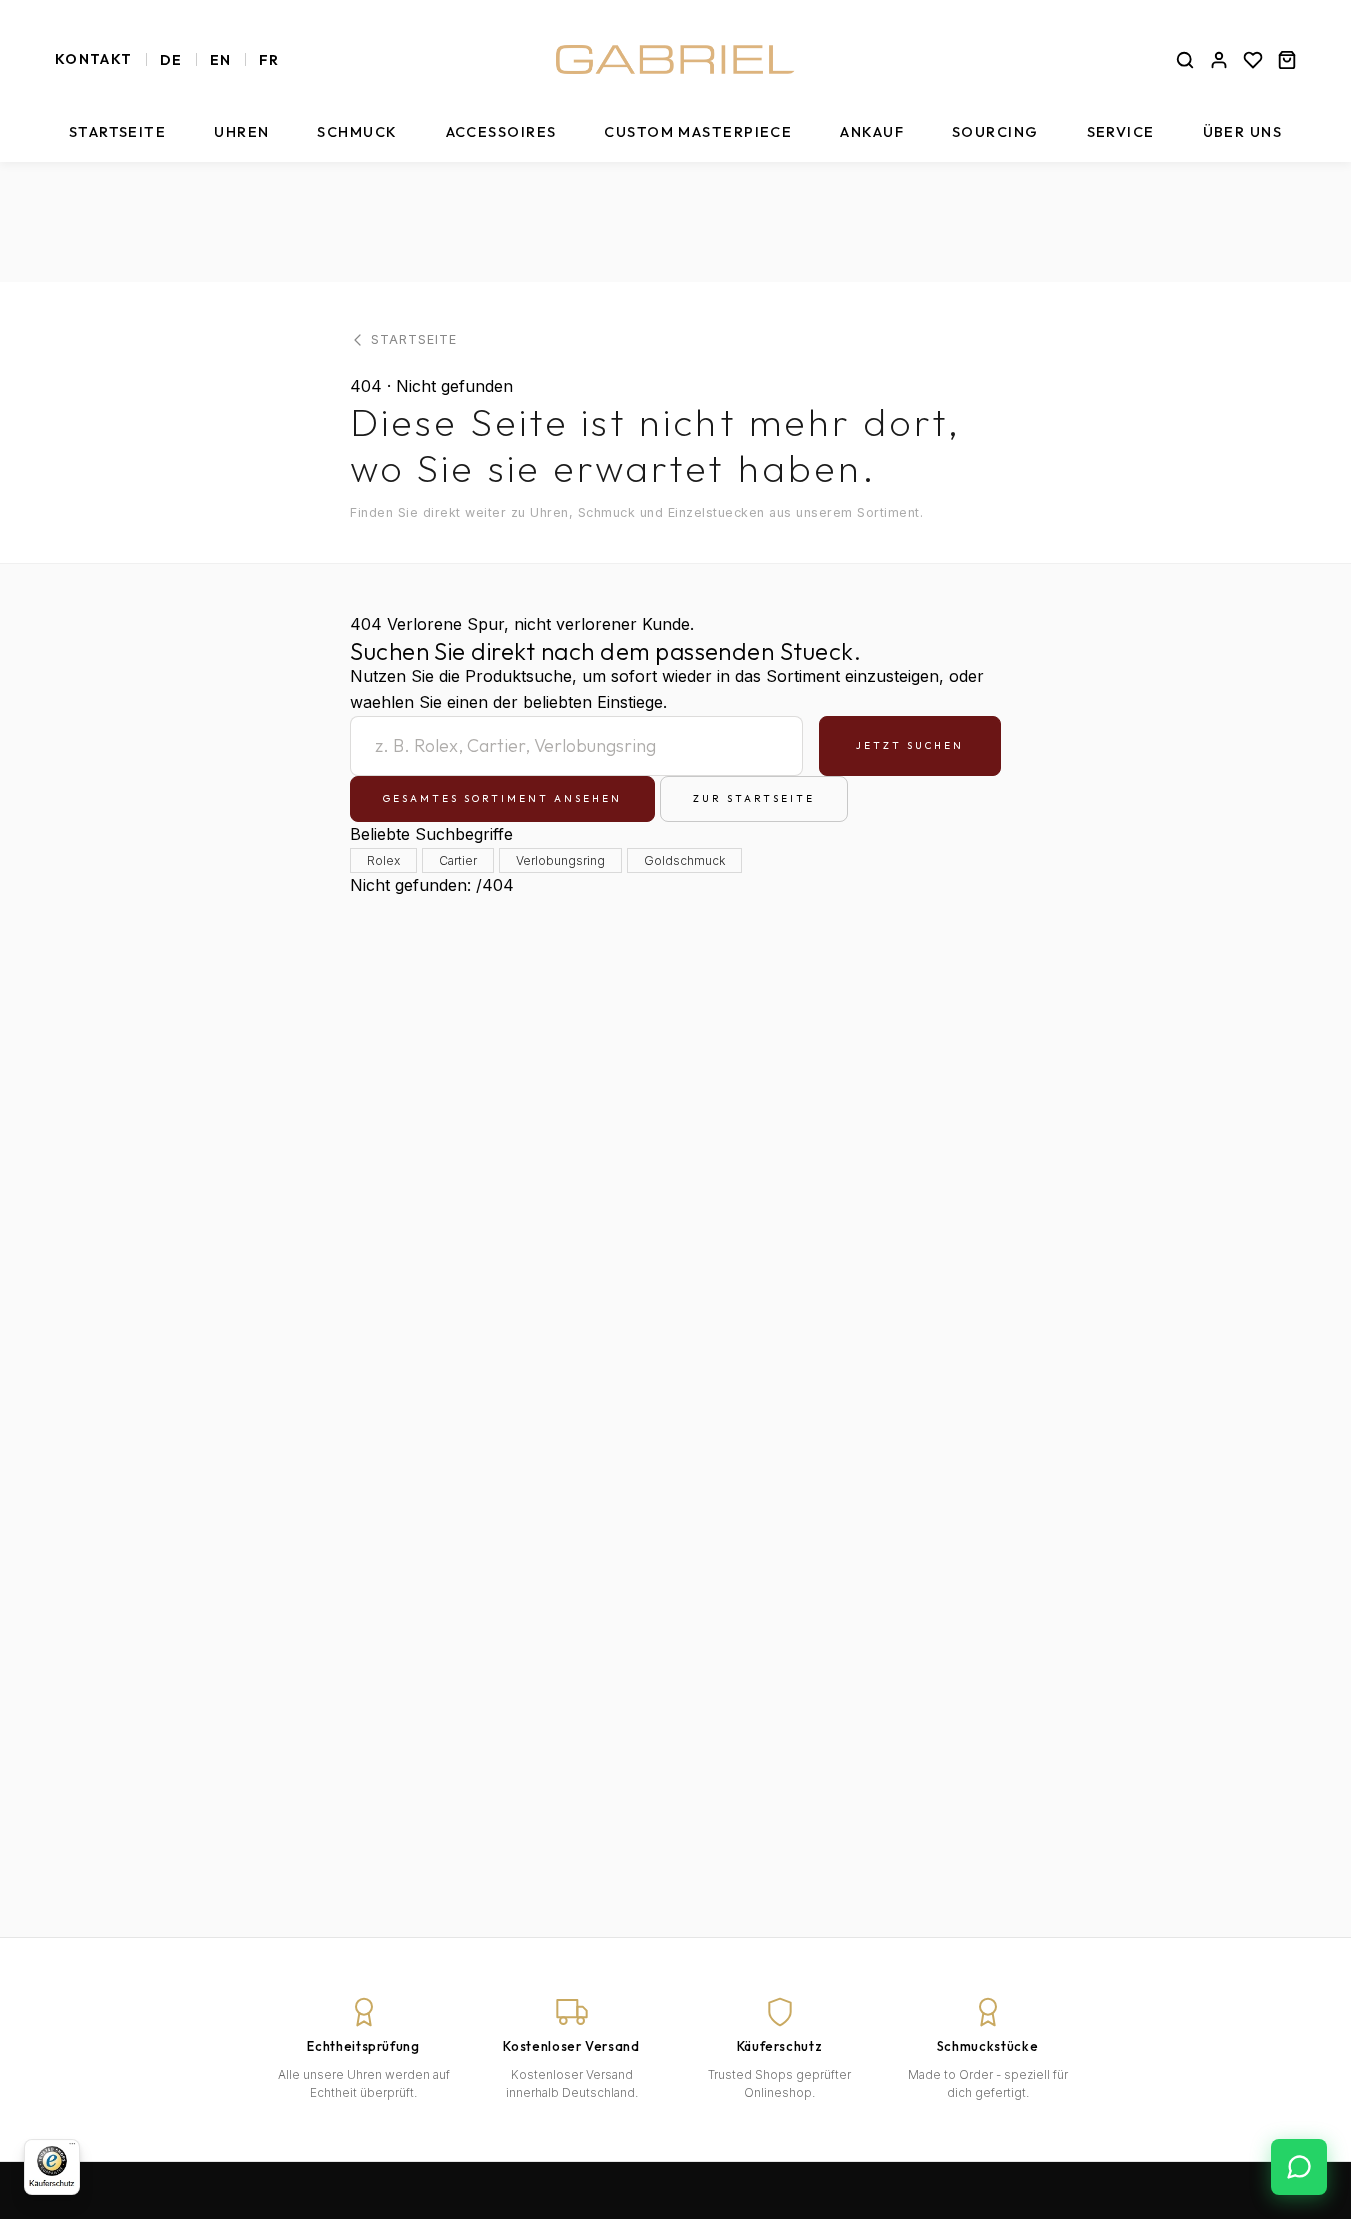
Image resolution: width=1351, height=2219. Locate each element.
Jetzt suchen (910, 745)
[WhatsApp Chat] (1299, 2167)
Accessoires (501, 132)
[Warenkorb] (1287, 60)
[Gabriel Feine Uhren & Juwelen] (676, 60)
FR (269, 60)
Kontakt (94, 59)
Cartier (458, 860)
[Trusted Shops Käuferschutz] (52, 2167)
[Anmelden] (1219, 60)
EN (221, 60)
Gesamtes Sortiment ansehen (502, 798)
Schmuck (357, 132)
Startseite (117, 132)
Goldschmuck (684, 860)
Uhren (241, 132)
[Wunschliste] (1253, 60)
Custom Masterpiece (698, 132)
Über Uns (1243, 132)
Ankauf (872, 132)
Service (1121, 132)
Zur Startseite (754, 798)
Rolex (383, 860)
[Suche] (1185, 60)
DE (171, 60)
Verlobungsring (560, 860)
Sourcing (995, 132)
